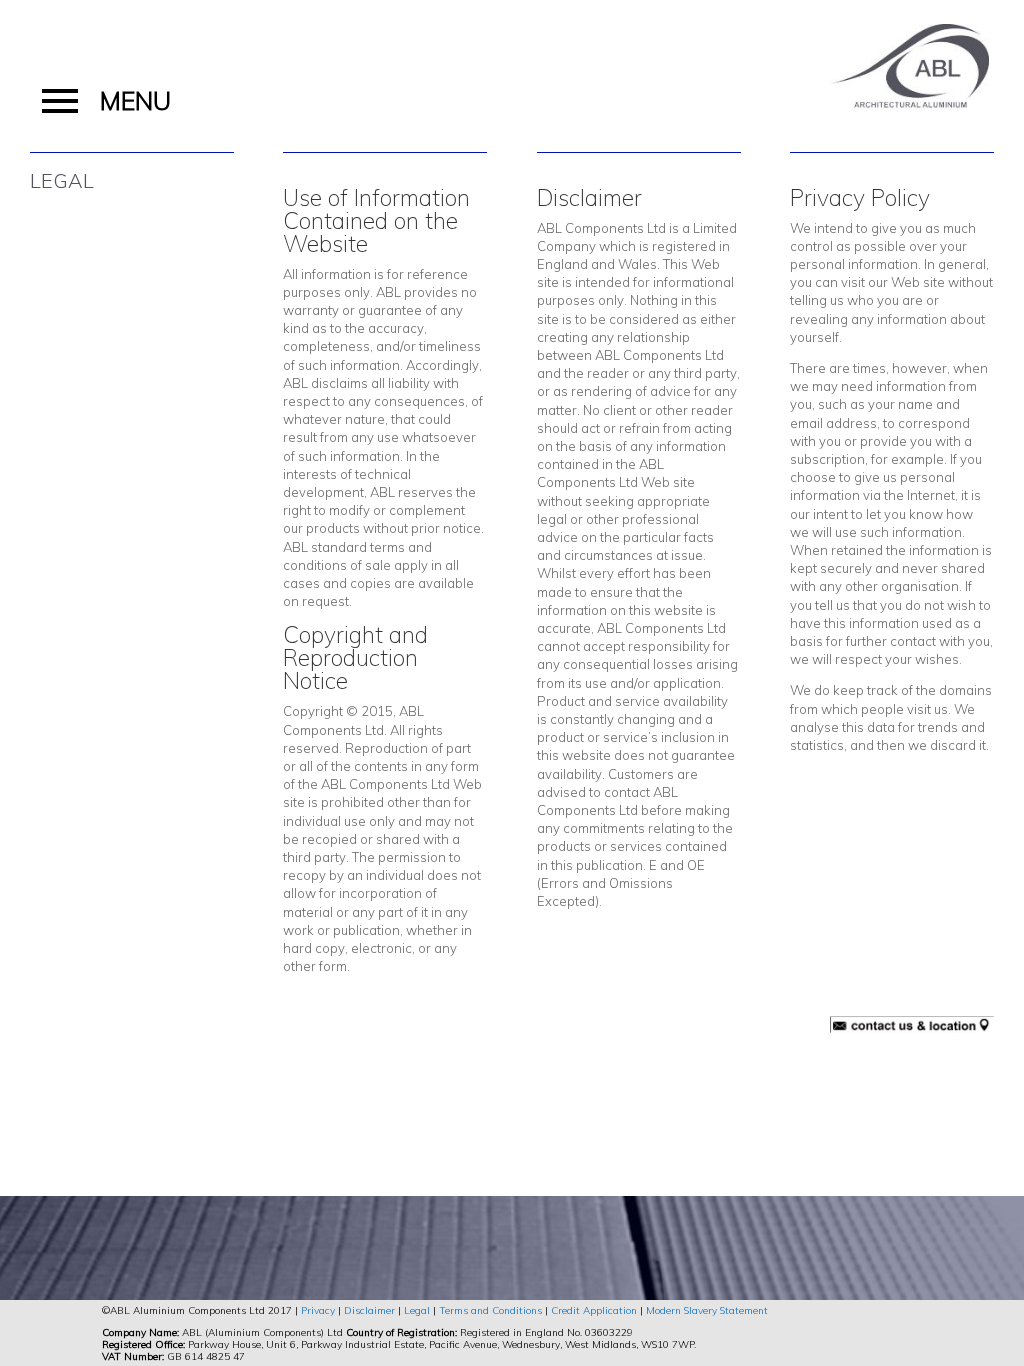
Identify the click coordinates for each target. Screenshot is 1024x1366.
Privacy (318, 1310)
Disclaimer (369, 1310)
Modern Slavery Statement (707, 1310)
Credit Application (594, 1310)
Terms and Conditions (490, 1310)
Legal (417, 1310)
